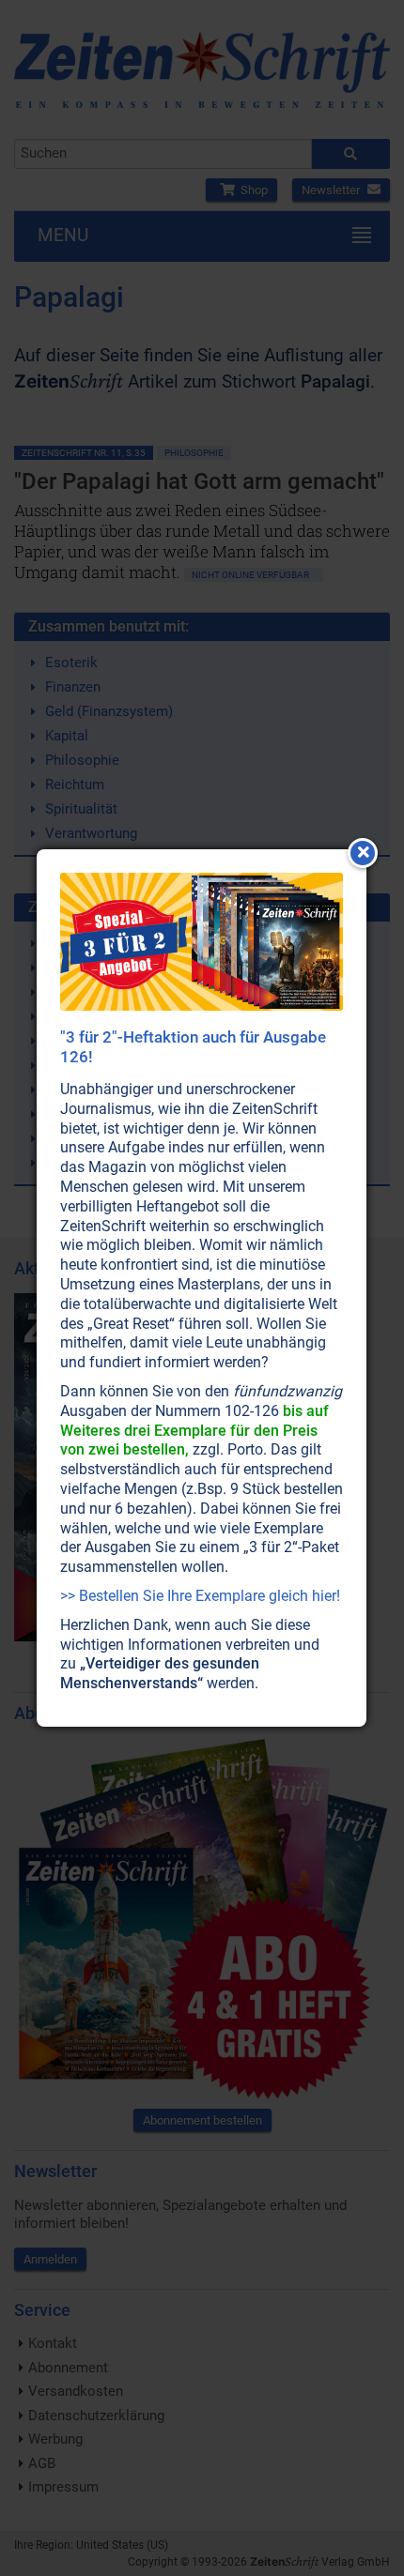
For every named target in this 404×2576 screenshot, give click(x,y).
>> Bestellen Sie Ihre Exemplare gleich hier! (200, 1596)
